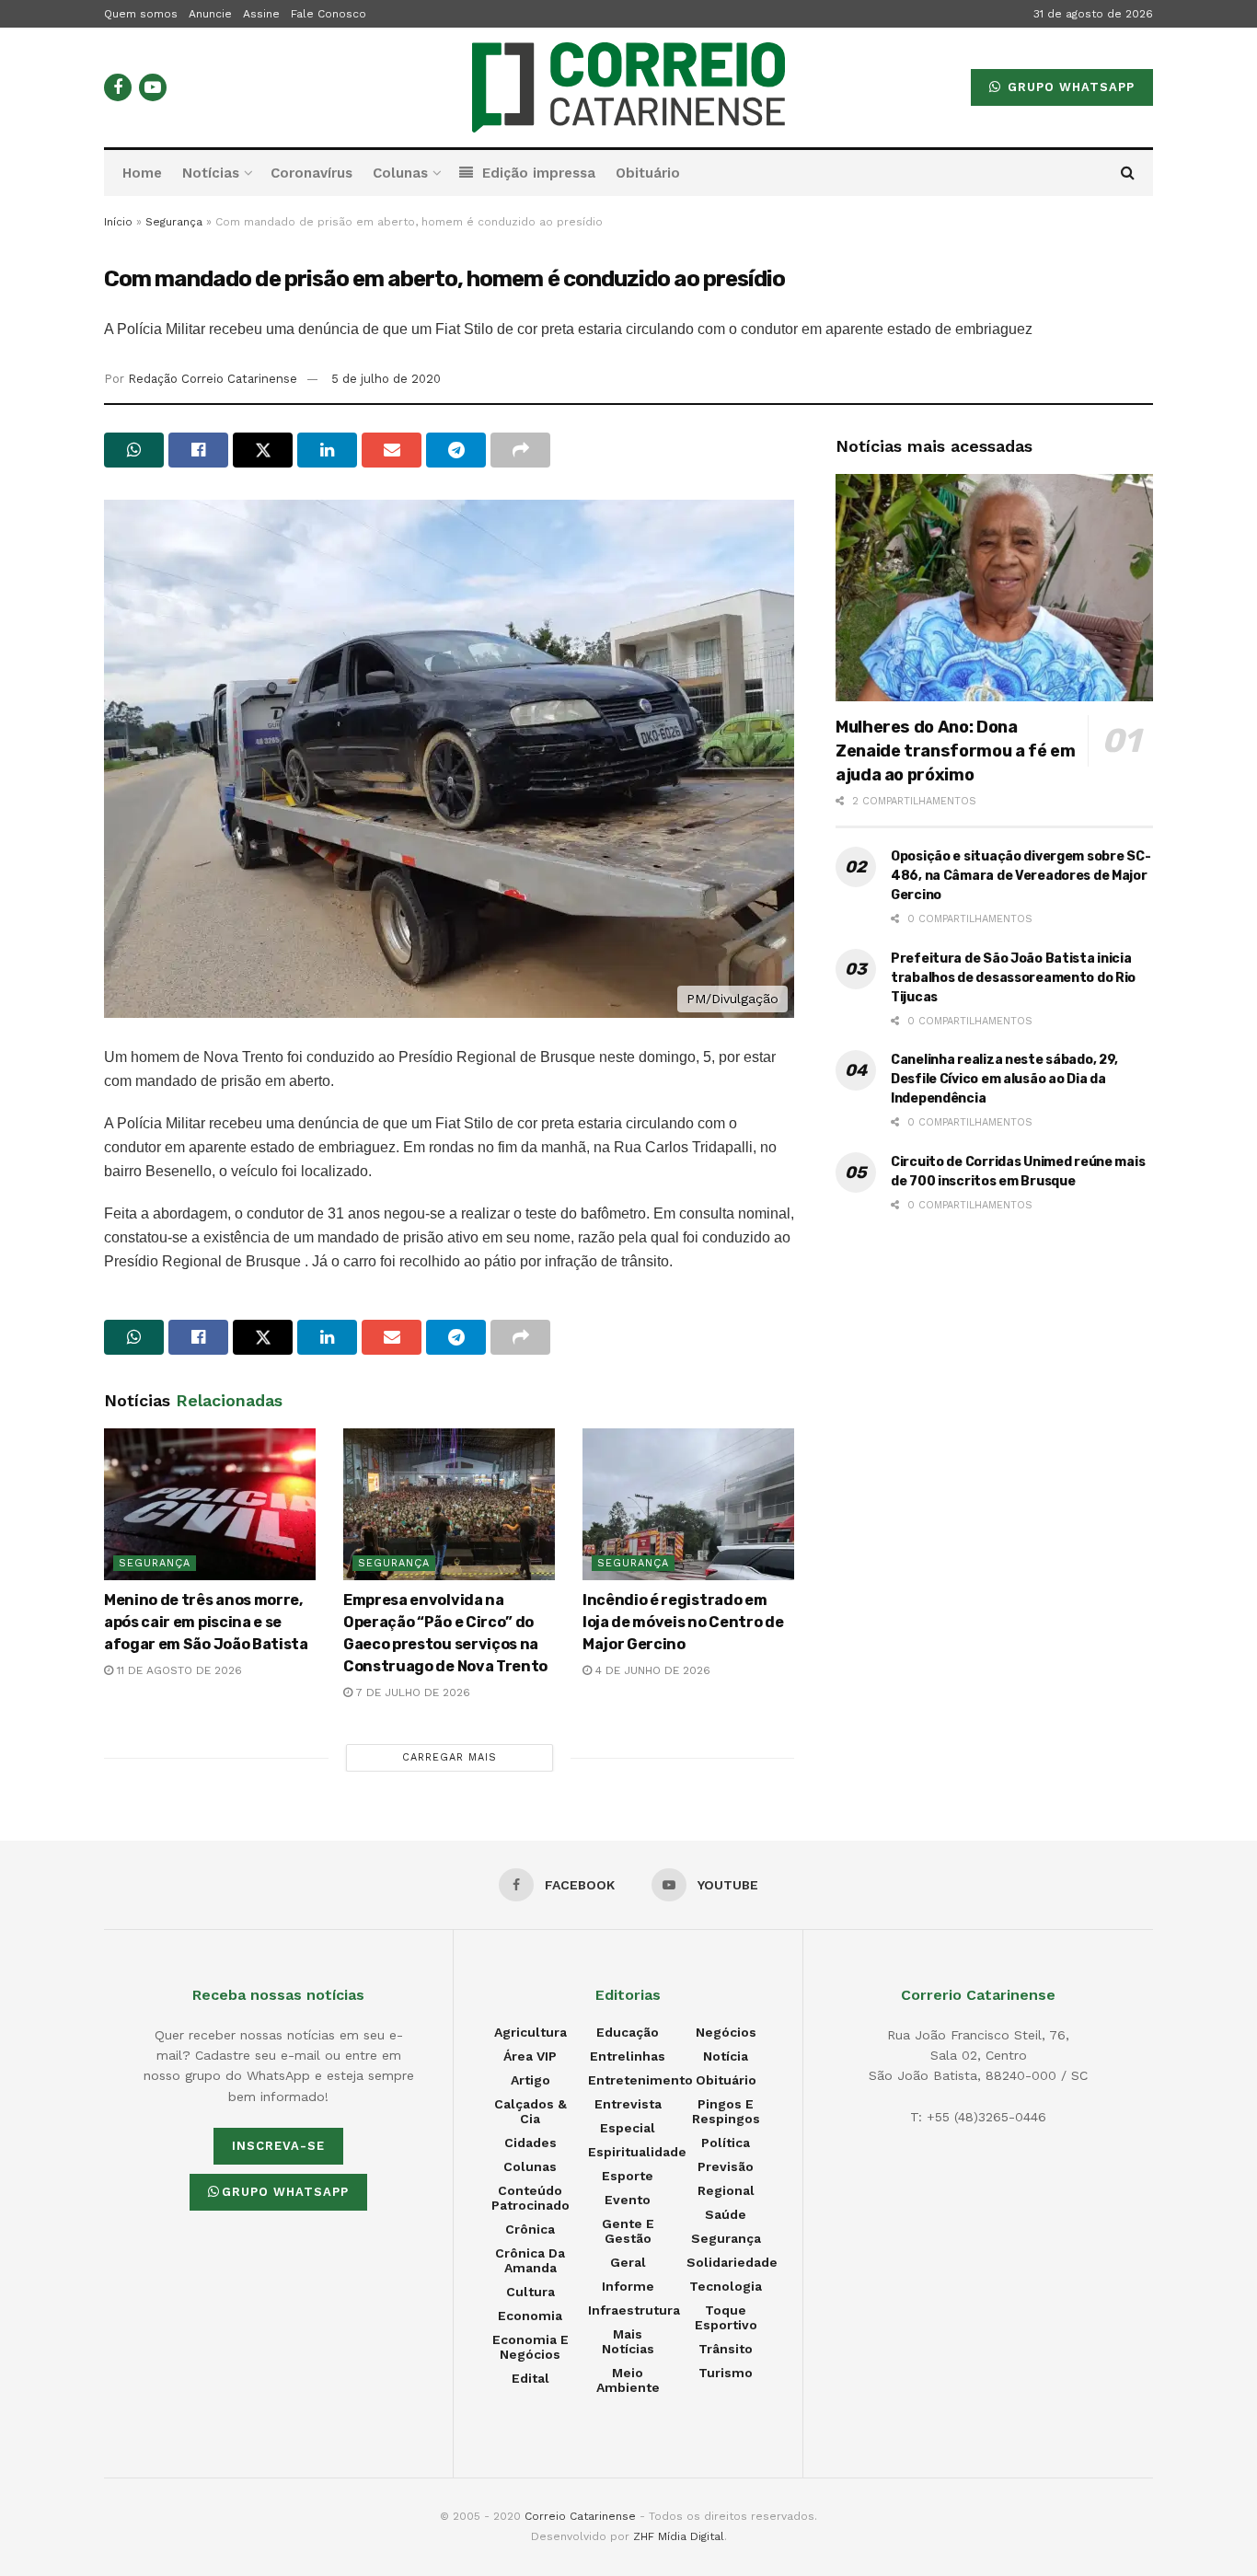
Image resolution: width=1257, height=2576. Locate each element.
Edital (530, 2378)
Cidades (530, 2143)
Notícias (211, 173)
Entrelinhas (628, 2056)
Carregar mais (450, 1757)
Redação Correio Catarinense (213, 379)
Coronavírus (311, 173)
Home (142, 173)
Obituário (648, 173)
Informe (628, 2286)
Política (726, 2143)
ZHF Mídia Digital (679, 2536)
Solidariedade (732, 2262)
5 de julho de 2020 (386, 379)
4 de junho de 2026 (651, 1670)
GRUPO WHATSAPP (1069, 87)
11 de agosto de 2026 (178, 1670)
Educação (628, 2032)
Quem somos (141, 14)
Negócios (726, 2032)
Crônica (530, 2229)
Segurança (174, 222)
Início (118, 222)
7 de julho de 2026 (411, 1692)
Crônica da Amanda (530, 2260)
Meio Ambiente (628, 2380)
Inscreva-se (278, 2146)
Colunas (400, 173)
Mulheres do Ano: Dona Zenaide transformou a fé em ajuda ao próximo (955, 751)
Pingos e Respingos (726, 2111)
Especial (628, 2128)
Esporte (628, 2176)
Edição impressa (539, 173)
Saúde (726, 2214)
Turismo (726, 2373)
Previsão (726, 2166)
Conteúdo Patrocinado (530, 2198)
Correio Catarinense (580, 2516)
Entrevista (628, 2104)
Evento (628, 2200)
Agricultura (530, 2032)
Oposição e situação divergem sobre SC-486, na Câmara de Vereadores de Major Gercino (1021, 876)
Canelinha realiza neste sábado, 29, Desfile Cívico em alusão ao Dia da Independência (1004, 1079)
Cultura (530, 2292)
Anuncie (210, 14)
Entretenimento (640, 2080)
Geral (628, 2262)
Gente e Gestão (628, 2231)
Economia (530, 2316)
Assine (261, 14)
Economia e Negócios (530, 2347)
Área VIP (530, 2056)
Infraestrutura (634, 2310)
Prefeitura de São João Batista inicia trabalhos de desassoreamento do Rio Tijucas (1013, 978)
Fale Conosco (329, 14)
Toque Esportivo (726, 2317)
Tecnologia (726, 2286)
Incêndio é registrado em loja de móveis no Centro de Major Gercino (683, 1622)
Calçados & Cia (530, 2111)
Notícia (726, 2056)
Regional (726, 2190)
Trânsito (726, 2349)
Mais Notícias (628, 2341)
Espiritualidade (637, 2152)
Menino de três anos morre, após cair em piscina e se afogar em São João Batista (206, 1622)
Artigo (530, 2080)
